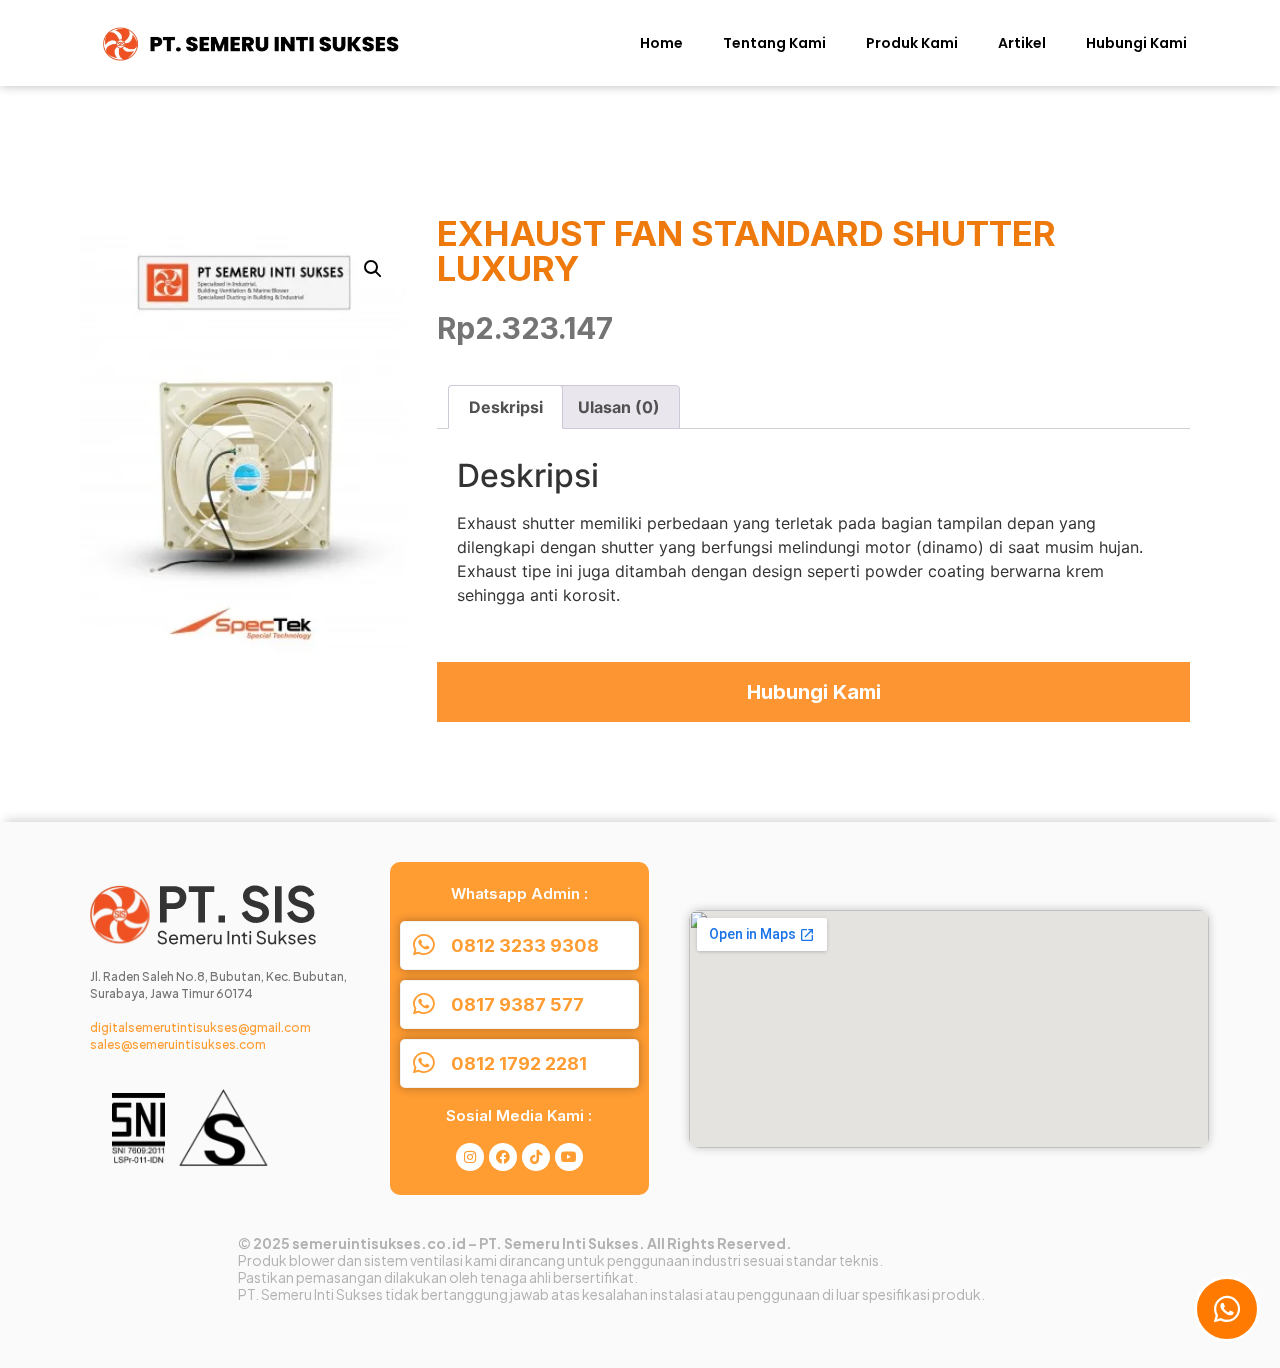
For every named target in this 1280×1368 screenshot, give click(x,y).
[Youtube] (569, 1157)
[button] (373, 269)
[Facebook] (503, 1157)
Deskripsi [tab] (506, 407)
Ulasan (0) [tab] (619, 407)
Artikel (1022, 43)
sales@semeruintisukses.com (178, 1044)
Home (661, 43)
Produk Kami (912, 43)
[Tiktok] (536, 1157)
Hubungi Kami (1136, 43)
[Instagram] (470, 1157)
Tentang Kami (774, 43)
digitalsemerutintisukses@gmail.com (200, 1027)
